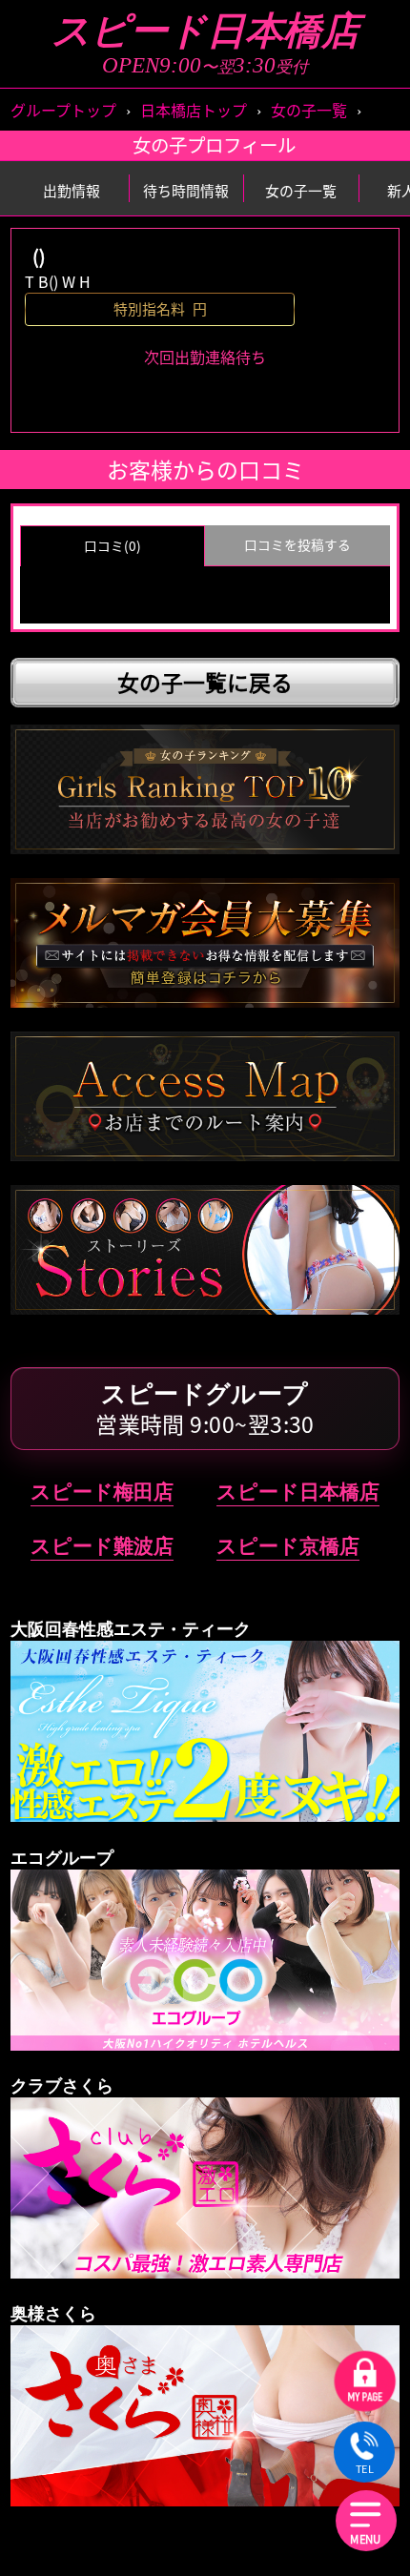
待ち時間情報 (186, 191)
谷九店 (109, 723)
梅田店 (301, 723)
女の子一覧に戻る (205, 682)
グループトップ (63, 110)
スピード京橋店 (288, 1546)
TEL (364, 2469)
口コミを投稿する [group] (297, 544)
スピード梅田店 (102, 1492)
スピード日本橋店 (205, 31)
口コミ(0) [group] (113, 545)
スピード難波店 (102, 1546)
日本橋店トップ (194, 110)
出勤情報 (72, 191)
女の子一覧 (309, 110)
